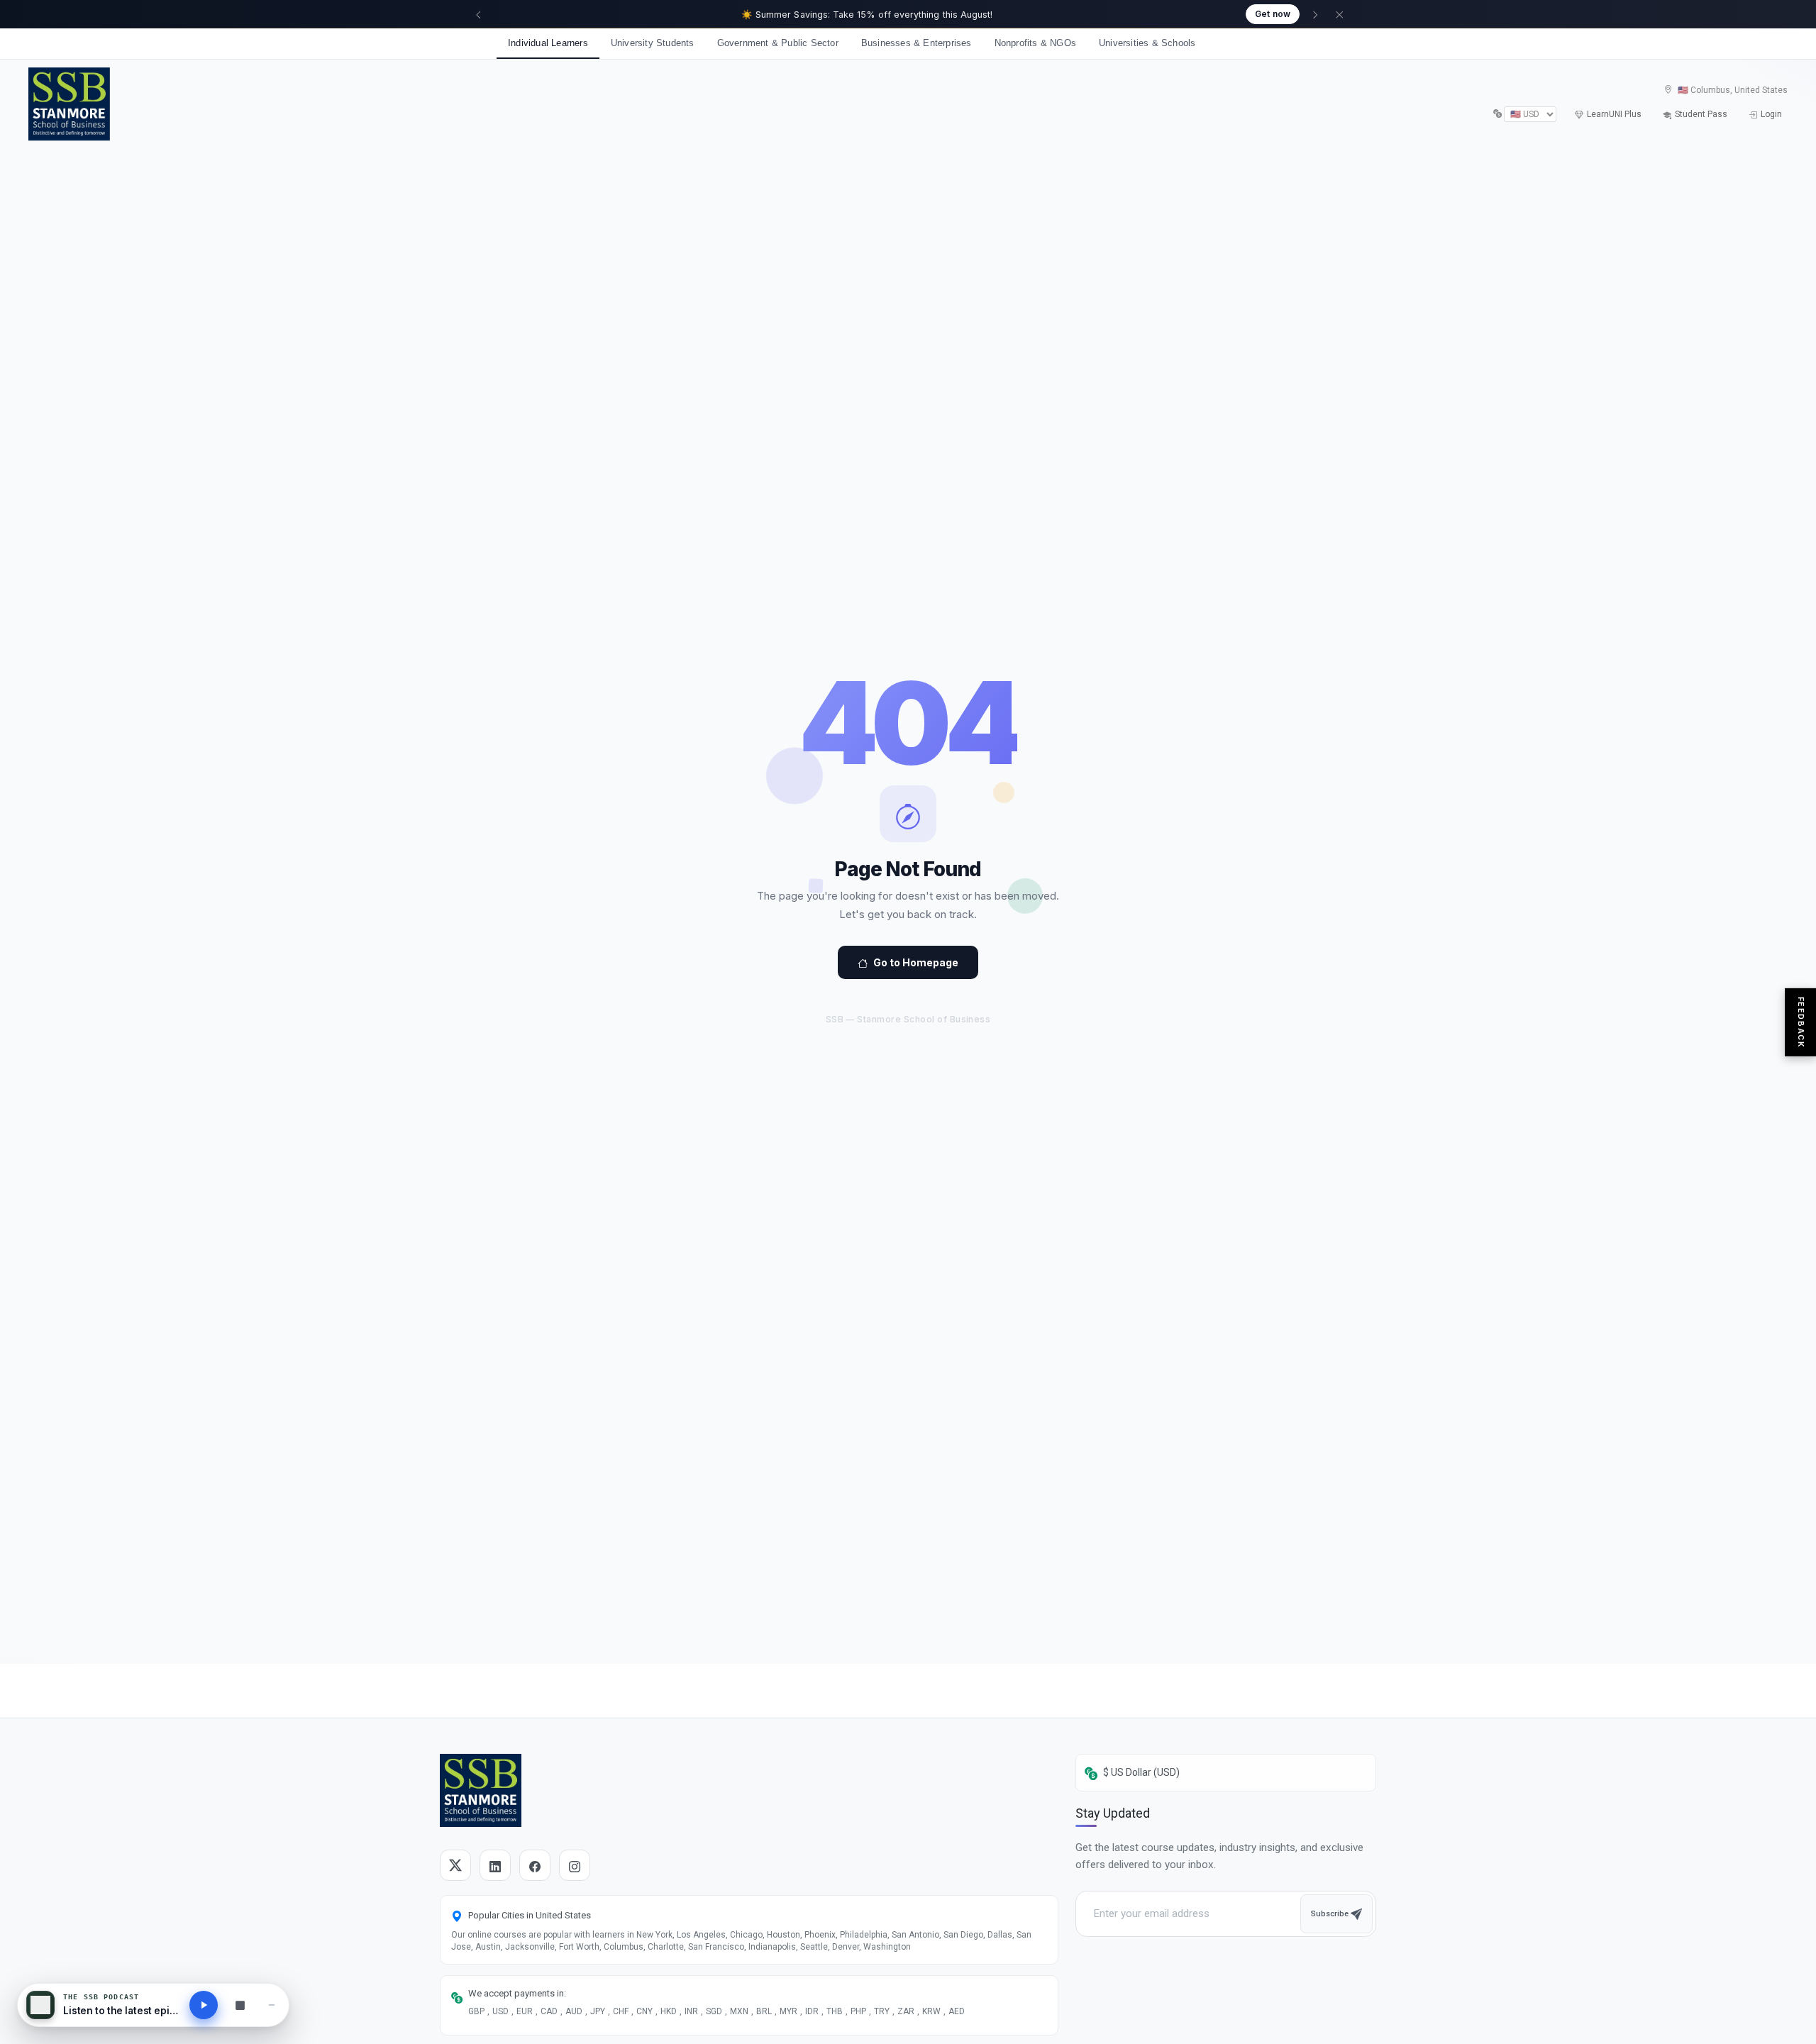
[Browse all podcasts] (240, 2005)
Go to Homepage (916, 962)
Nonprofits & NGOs (1035, 43)
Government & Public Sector (778, 43)
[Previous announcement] (478, 14)
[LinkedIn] (495, 1865)
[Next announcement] (1315, 14)
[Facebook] (535, 1865)
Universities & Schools (1147, 43)
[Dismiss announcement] (1339, 14)
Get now (1273, 14)
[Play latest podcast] (204, 2005)
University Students (653, 43)
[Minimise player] (272, 2005)
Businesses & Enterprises (917, 43)
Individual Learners (548, 43)
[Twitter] (455, 1865)
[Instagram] (575, 1865)
